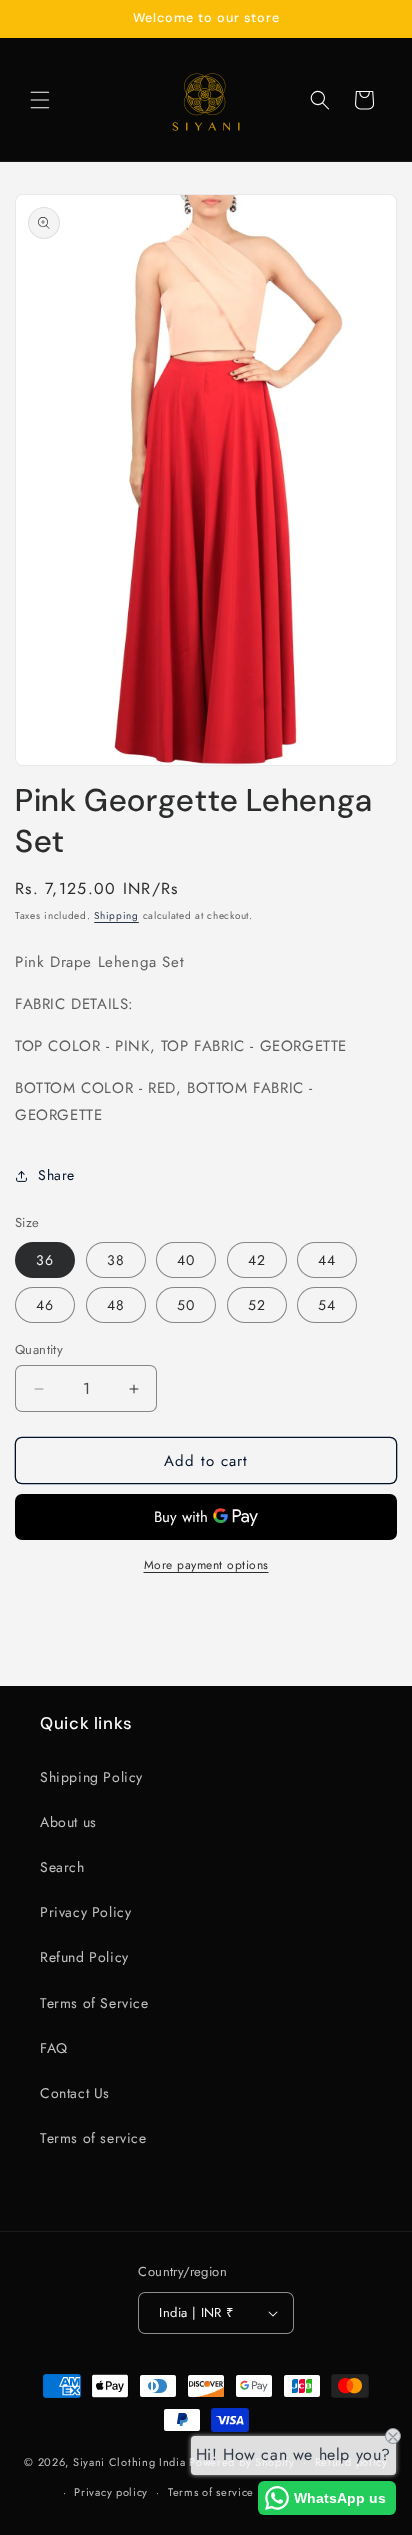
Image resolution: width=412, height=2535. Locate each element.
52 (257, 1305)
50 (186, 1305)
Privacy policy (111, 2492)
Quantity (39, 1349)
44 (327, 1260)
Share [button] (56, 1175)
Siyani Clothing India (129, 2462)
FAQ (54, 2048)
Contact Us (75, 2093)
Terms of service (93, 2138)
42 (257, 1260)
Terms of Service (94, 2003)
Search (62, 1867)
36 (45, 1260)
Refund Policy (84, 1957)
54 (327, 1305)
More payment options (206, 1565)
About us (68, 1822)
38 (116, 1260)
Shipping (116, 915)
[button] (40, 100)
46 (45, 1305)
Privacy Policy (85, 1912)
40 (186, 1260)
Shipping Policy (91, 1777)
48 (116, 1305)
